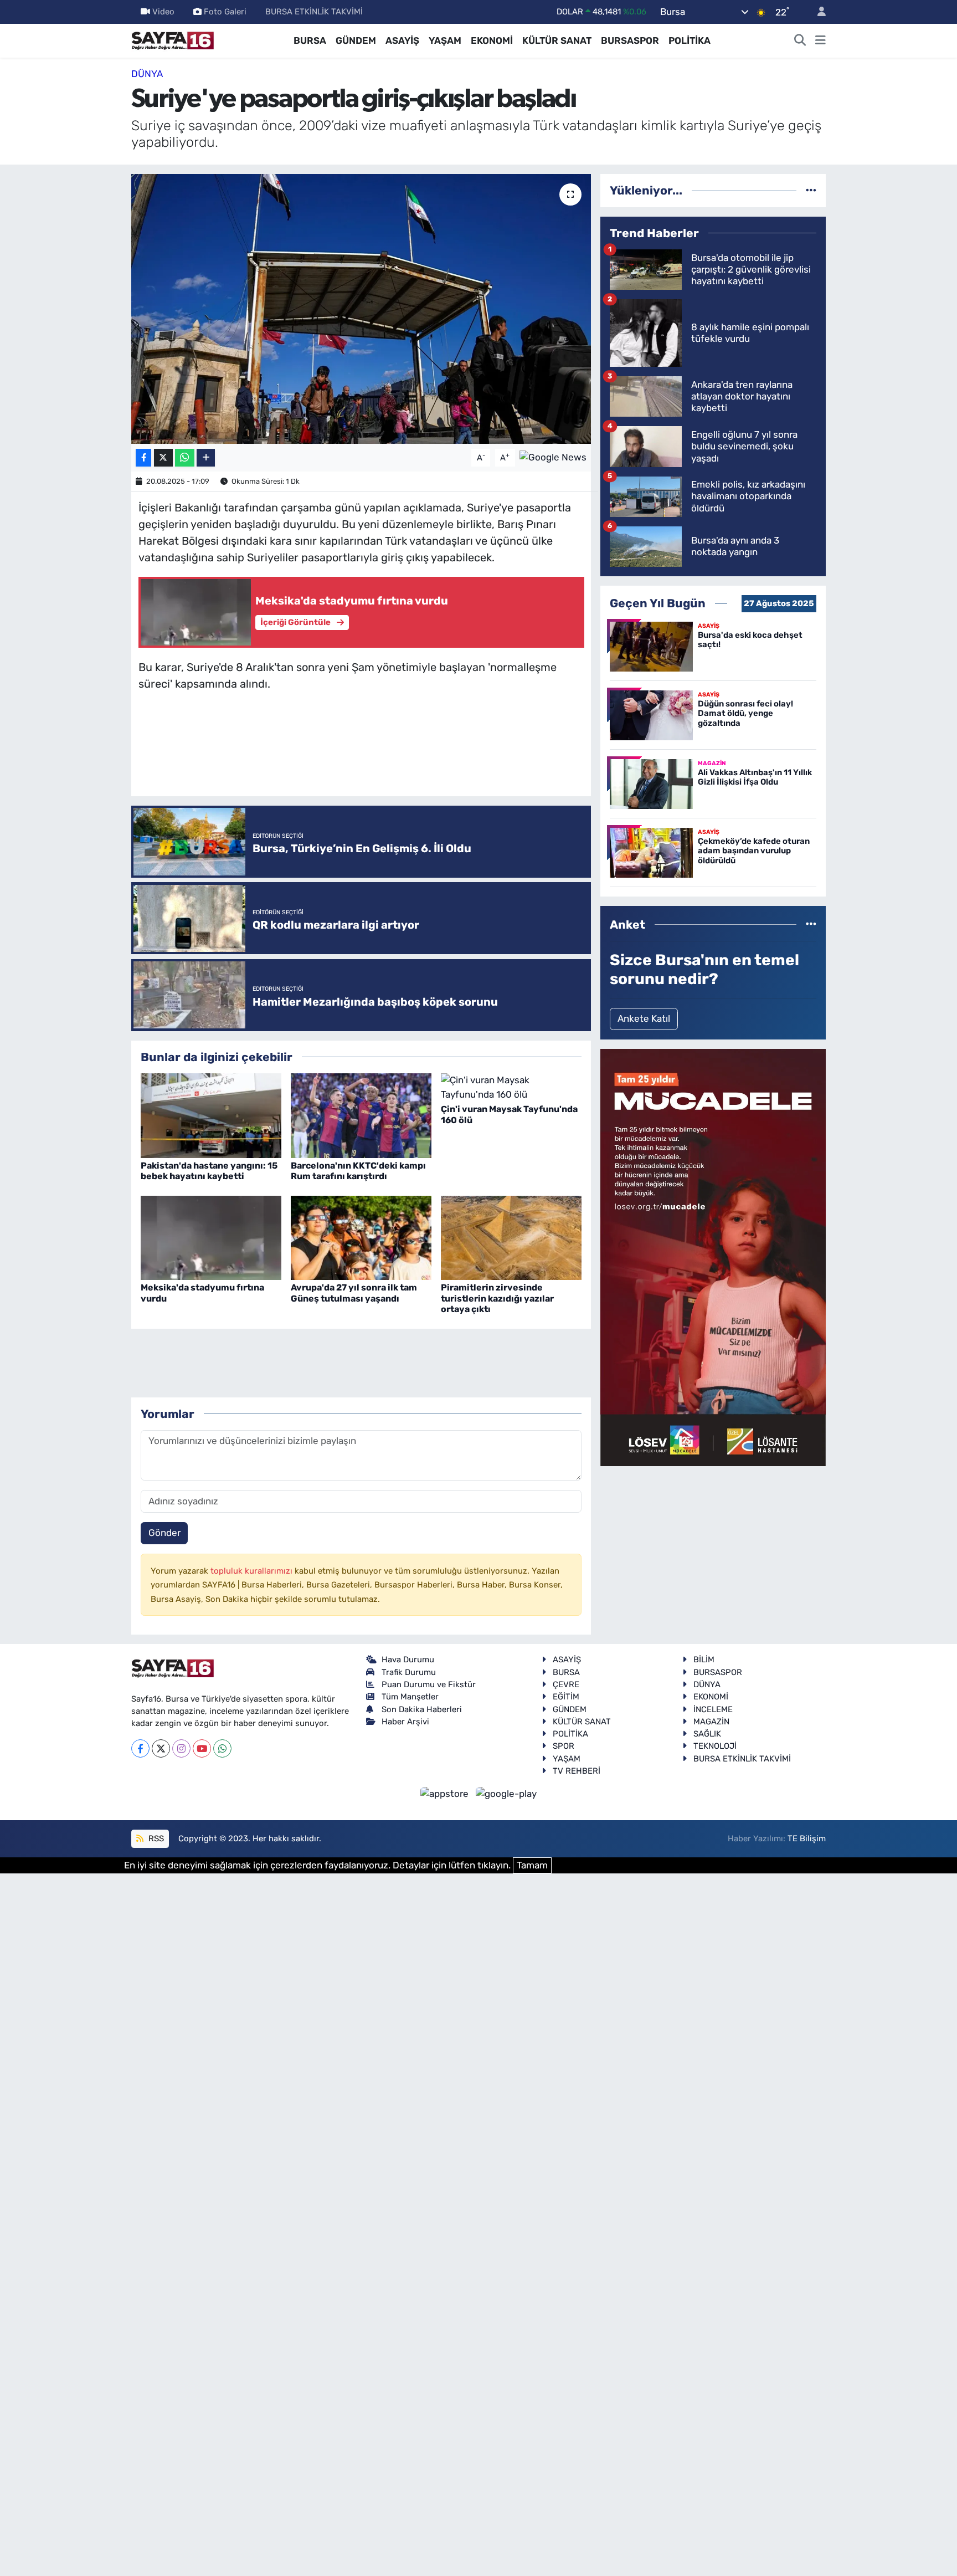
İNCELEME (713, 1709)
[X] (161, 1748)
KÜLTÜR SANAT (557, 40)
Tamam (532, 1865)
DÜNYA (147, 74)
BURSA (310, 40)
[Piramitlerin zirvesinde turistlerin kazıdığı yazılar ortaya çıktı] (511, 1237)
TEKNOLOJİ (715, 1746)
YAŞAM (445, 40)
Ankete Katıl (644, 1018)
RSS (155, 1838)
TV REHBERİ (577, 1771)
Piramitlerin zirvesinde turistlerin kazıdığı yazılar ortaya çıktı (497, 1298)
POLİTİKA (690, 40)
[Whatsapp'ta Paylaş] (185, 458)
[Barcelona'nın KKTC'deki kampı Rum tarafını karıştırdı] (361, 1115)
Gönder (164, 1533)
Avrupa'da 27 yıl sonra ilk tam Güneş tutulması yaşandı (354, 1293)
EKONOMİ (492, 40)
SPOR (564, 1746)
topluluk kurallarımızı (253, 1571)
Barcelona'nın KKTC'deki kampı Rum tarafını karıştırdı (358, 1171)
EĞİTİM (566, 1697)
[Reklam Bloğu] (713, 1257)
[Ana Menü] (820, 41)
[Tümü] (811, 190)
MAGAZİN (711, 1722)
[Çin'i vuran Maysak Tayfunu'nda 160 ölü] (511, 1087)
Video (163, 12)
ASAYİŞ (402, 40)
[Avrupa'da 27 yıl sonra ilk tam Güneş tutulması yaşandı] (361, 1237)
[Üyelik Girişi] (817, 12)
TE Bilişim (807, 1838)
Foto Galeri (225, 12)
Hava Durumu (408, 1660)
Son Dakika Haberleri (422, 1709)
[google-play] (506, 1793)
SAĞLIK (707, 1734)
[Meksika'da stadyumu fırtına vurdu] (211, 1237)
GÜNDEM (356, 40)
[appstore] (446, 1793)
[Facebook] (140, 1748)
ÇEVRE (566, 1684)
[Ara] (800, 41)
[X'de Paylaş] (163, 458)
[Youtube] (202, 1748)
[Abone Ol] (553, 457)
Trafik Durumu (409, 1672)
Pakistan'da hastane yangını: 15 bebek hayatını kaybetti (209, 1171)
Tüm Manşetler (410, 1697)
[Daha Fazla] (206, 458)
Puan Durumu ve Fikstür (429, 1684)
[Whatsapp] (222, 1748)
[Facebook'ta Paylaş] (143, 458)
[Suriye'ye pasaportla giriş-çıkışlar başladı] (361, 309)
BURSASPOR (630, 40)
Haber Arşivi (405, 1722)
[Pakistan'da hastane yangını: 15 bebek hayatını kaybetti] (211, 1115)
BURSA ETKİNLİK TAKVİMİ (314, 12)
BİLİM (704, 1660)
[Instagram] (181, 1748)
